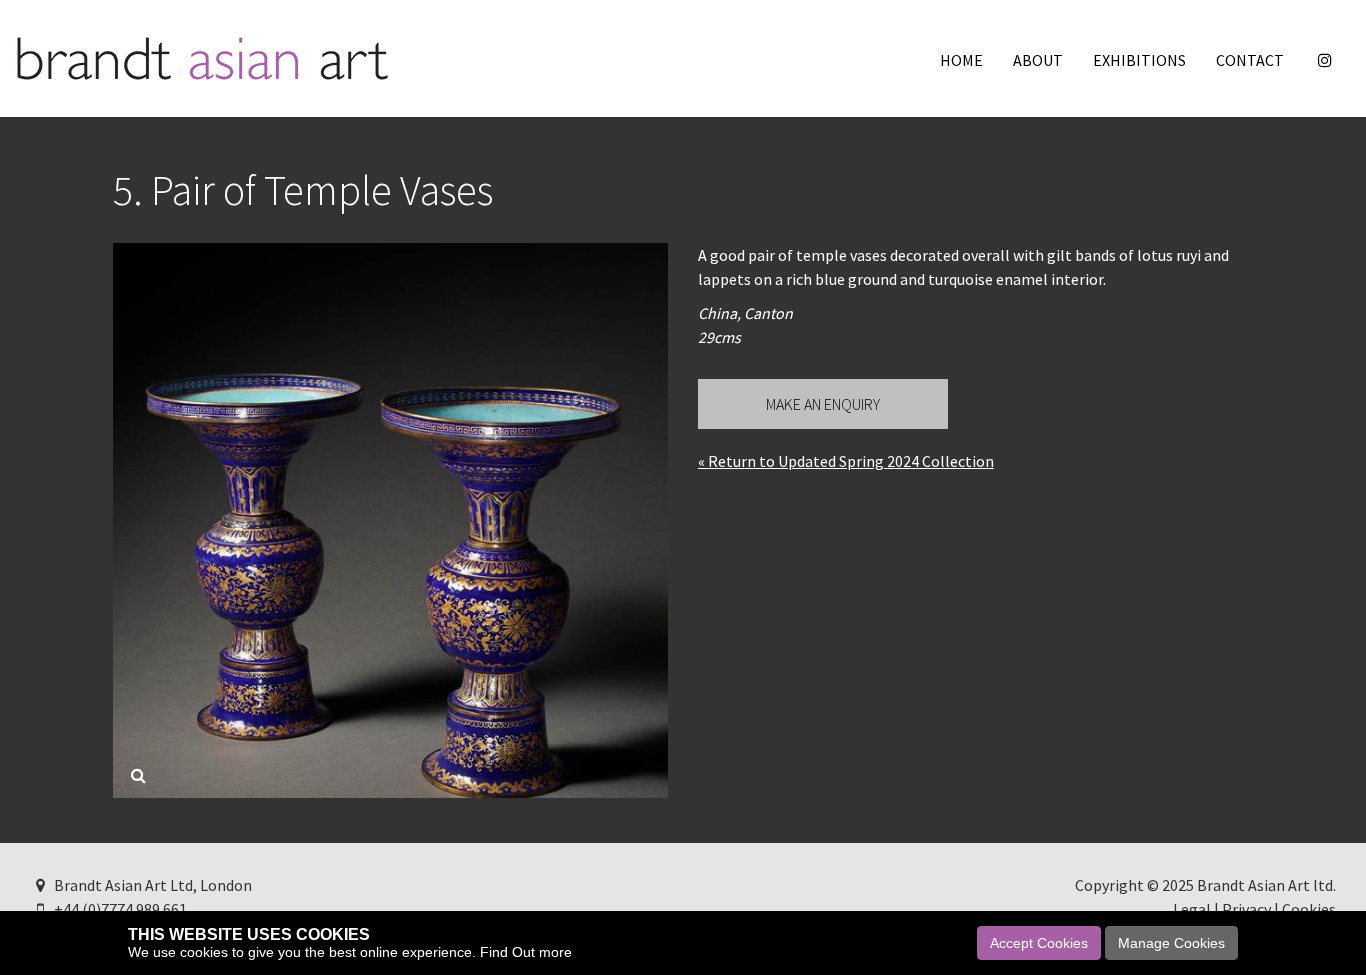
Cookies (1309, 909)
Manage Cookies (1171, 943)
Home (961, 60)
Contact (1250, 60)
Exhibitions (1139, 60)
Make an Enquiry (823, 404)
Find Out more (526, 952)
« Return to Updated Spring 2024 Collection (846, 461)
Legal (1192, 909)
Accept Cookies (1039, 943)
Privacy (1246, 909)
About (1038, 60)
